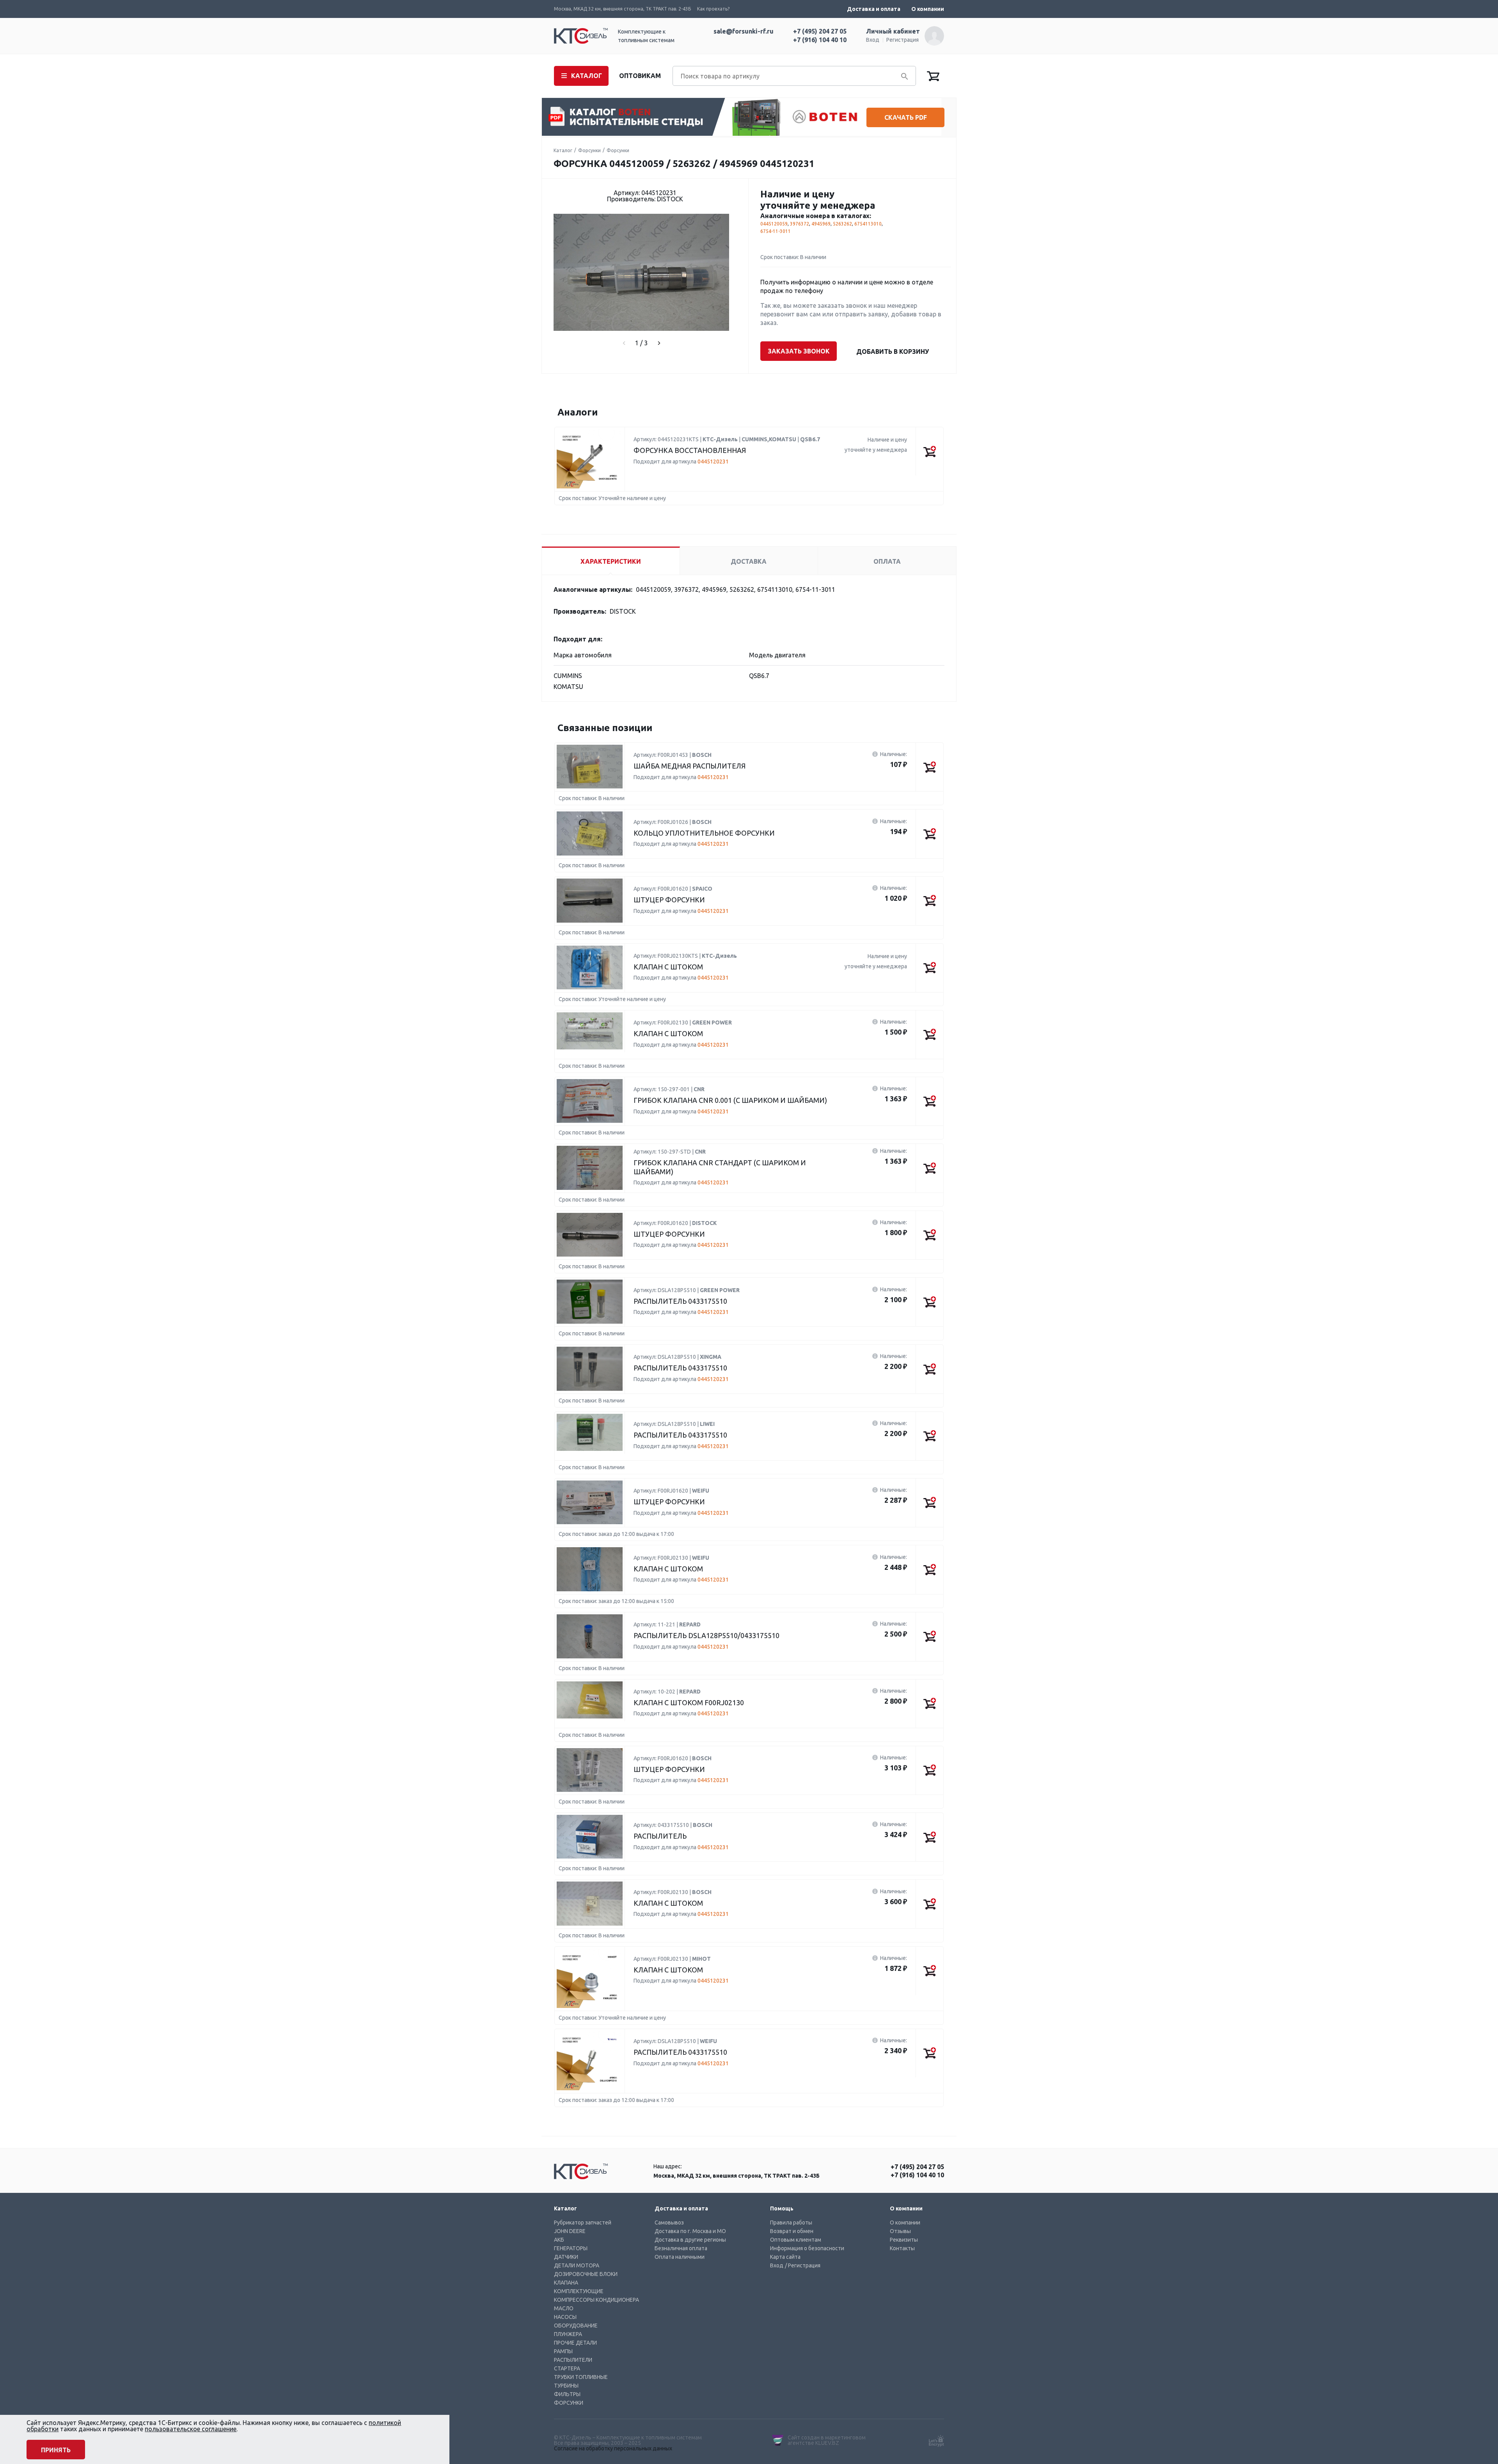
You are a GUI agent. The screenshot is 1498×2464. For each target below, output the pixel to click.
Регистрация (903, 40)
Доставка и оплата (874, 9)
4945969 (821, 224)
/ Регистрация (803, 2265)
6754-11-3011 (776, 231)
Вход (873, 40)
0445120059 (774, 224)
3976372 (800, 224)
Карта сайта (785, 2257)
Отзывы (900, 2231)
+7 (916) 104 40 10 (820, 40)
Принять (56, 2450)
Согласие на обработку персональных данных (613, 2448)
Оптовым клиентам (796, 2240)
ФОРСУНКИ (569, 2403)
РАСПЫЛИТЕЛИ (573, 2360)
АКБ (559, 2240)
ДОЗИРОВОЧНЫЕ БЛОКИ (586, 2274)
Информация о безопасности (807, 2248)
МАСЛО (564, 2308)
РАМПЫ (563, 2351)
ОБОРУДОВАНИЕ (576, 2326)
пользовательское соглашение (191, 2429)
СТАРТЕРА (567, 2368)
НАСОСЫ (565, 2317)
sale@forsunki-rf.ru (744, 31)
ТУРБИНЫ (566, 2386)
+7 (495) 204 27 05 (820, 31)
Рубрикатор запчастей (583, 2223)
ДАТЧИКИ (566, 2257)
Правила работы (791, 2223)
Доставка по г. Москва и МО (690, 2231)
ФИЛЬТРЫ (567, 2394)
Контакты (902, 2248)
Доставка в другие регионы (690, 2240)
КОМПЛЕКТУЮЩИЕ (579, 2291)
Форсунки (589, 150)
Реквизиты (904, 2240)
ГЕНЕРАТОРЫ (571, 2248)
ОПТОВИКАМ (640, 76)
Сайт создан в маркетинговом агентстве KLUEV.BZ (827, 2440)
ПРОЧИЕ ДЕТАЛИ (575, 2343)
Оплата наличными (680, 2257)
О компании (928, 9)
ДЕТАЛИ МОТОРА (577, 2265)
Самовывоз (669, 2223)
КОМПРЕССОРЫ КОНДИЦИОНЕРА (596, 2300)
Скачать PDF (906, 117)
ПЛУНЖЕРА (568, 2334)
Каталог (563, 150)
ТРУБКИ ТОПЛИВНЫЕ (581, 2377)
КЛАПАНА (566, 2283)
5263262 (842, 224)
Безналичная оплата (681, 2248)
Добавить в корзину (893, 351)
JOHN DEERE (570, 2231)
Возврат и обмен (792, 2231)
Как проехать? (713, 9)
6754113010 (868, 224)
